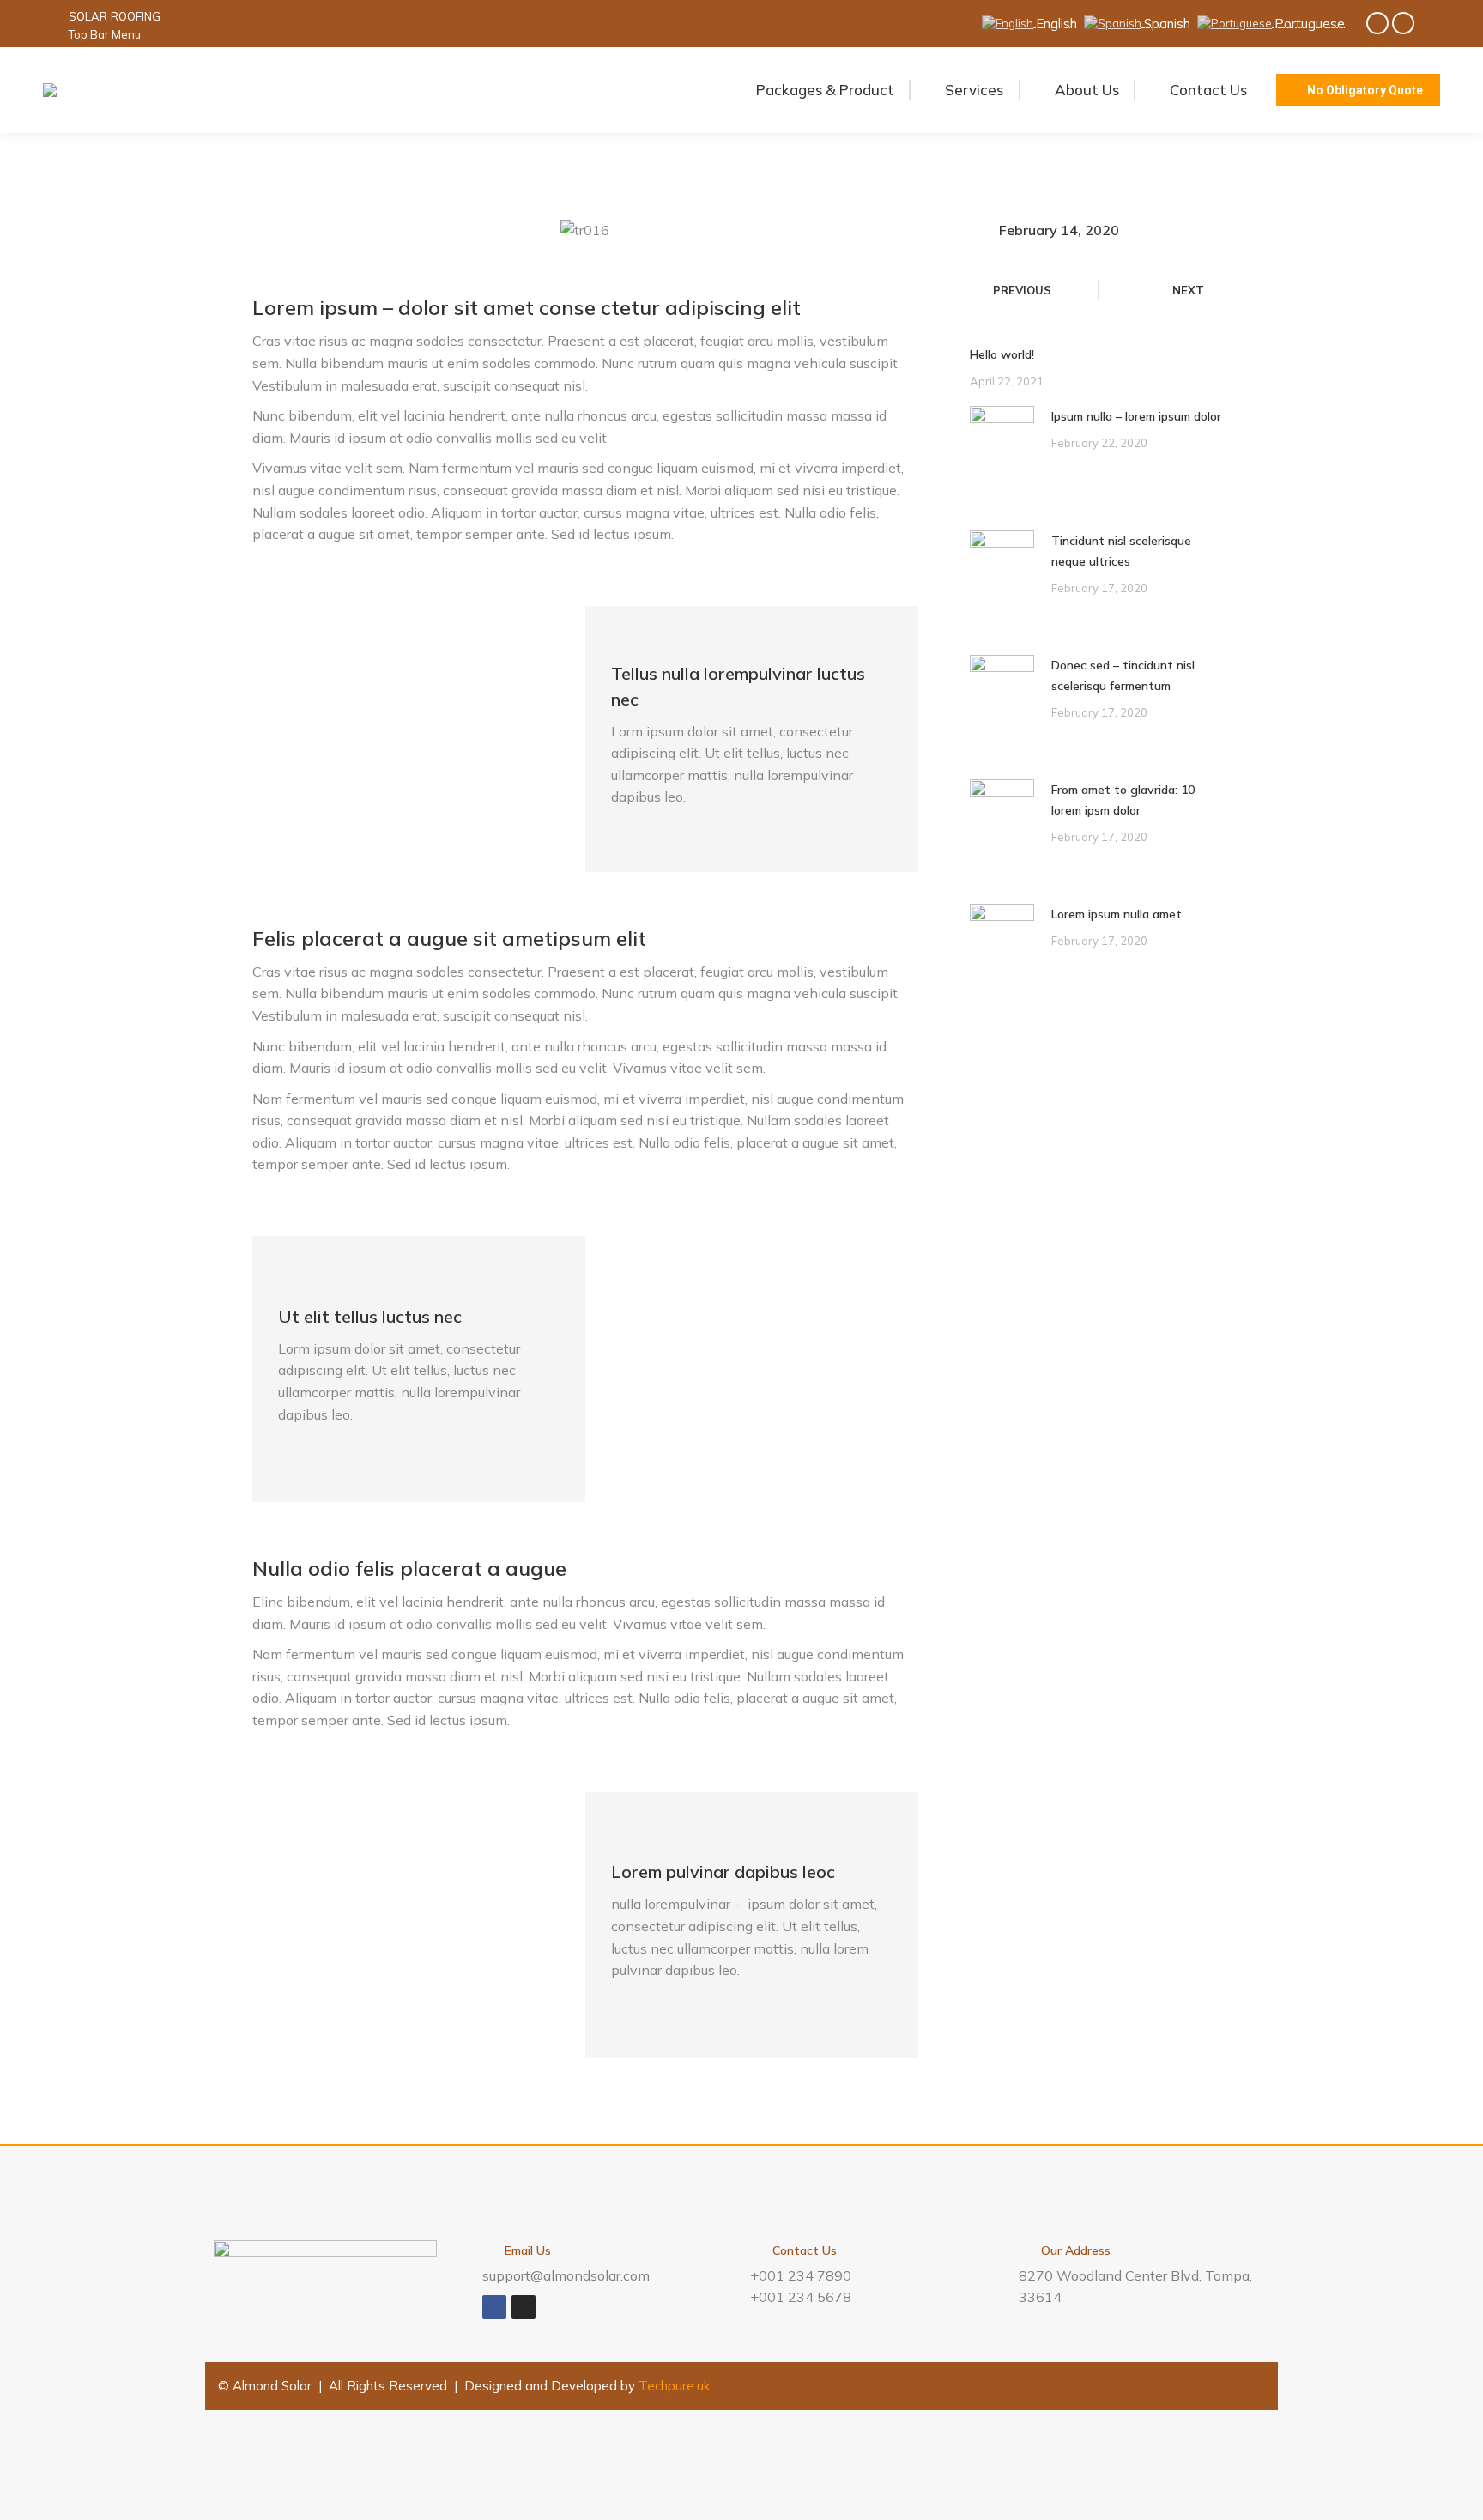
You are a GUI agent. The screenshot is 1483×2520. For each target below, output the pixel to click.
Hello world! (1002, 354)
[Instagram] (524, 2307)
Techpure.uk (674, 2386)
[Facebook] (494, 2307)
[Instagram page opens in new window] (1403, 23)
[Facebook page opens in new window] (1377, 23)
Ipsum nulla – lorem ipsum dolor (1136, 416)
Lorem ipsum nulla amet (1117, 914)
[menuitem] (88, 17)
